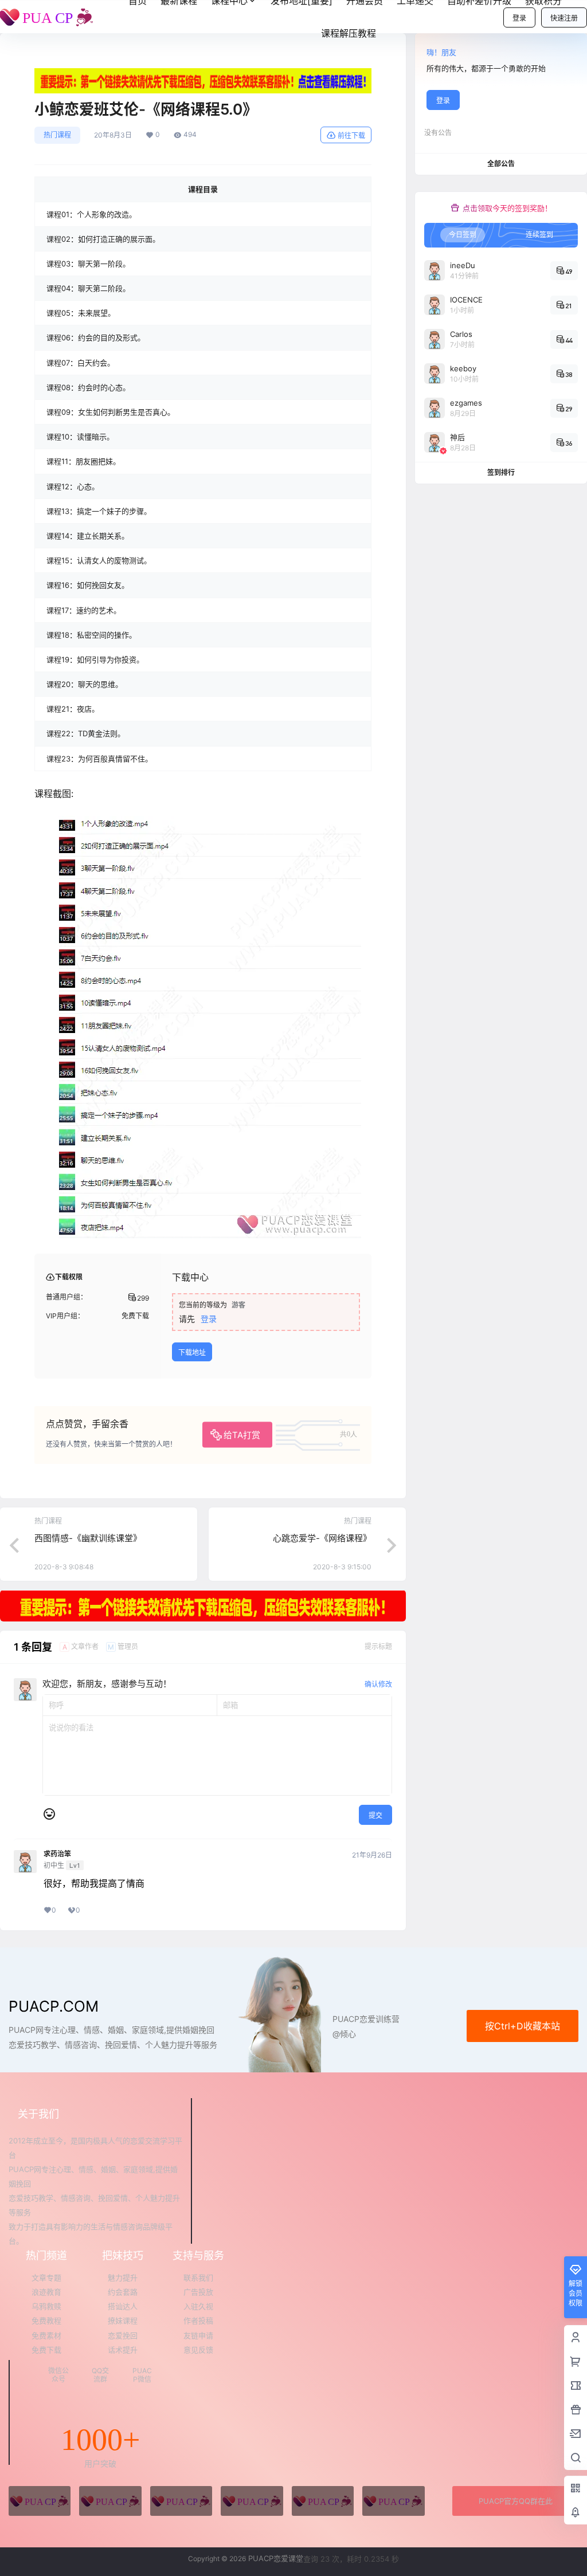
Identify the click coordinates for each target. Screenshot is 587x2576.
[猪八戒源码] (40, 2501)
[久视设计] (252, 2501)
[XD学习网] (323, 2501)
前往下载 (351, 136)
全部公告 (501, 164)
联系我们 (198, 2277)
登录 (519, 18)
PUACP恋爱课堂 (275, 2558)
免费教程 (46, 2320)
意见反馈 (198, 2350)
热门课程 (57, 135)
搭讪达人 (123, 2306)
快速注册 (564, 18)
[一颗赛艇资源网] (393, 2501)
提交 (375, 1815)
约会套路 (123, 2292)
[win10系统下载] (110, 2501)
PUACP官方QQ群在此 (516, 2501)
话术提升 (123, 2350)
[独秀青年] (181, 2501)
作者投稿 (198, 2320)
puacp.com (54, 2006)
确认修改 (378, 1684)
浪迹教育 (46, 2292)
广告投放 (198, 2292)
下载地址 (192, 1352)
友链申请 (198, 2335)
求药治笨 (57, 1854)
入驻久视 (198, 2306)
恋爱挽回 (123, 2335)
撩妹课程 (123, 2320)
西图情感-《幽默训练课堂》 (88, 1538)
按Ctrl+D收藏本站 (523, 2026)
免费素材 (46, 2335)
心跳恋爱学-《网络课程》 (322, 1538)
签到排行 (501, 472)
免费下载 (46, 2350)
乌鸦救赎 (46, 2306)
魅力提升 (123, 2277)
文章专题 (46, 2277)
